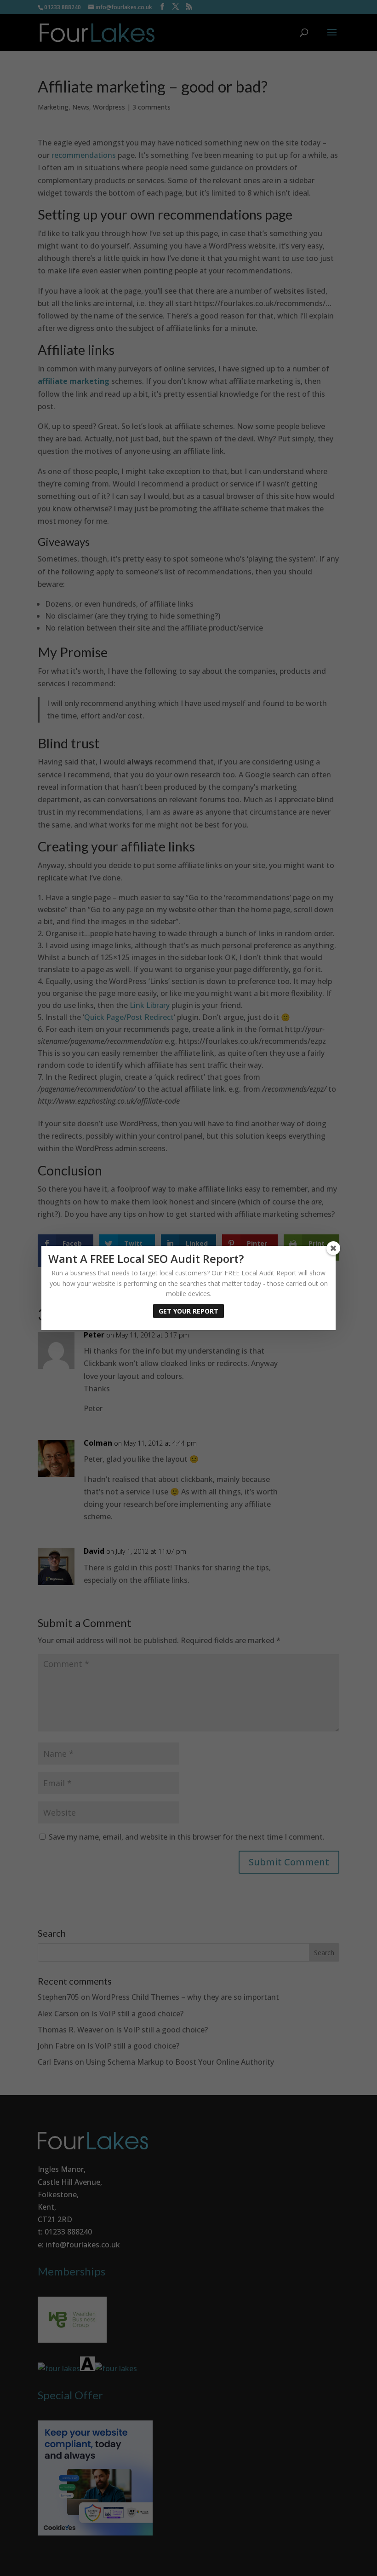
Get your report (188, 1311)
